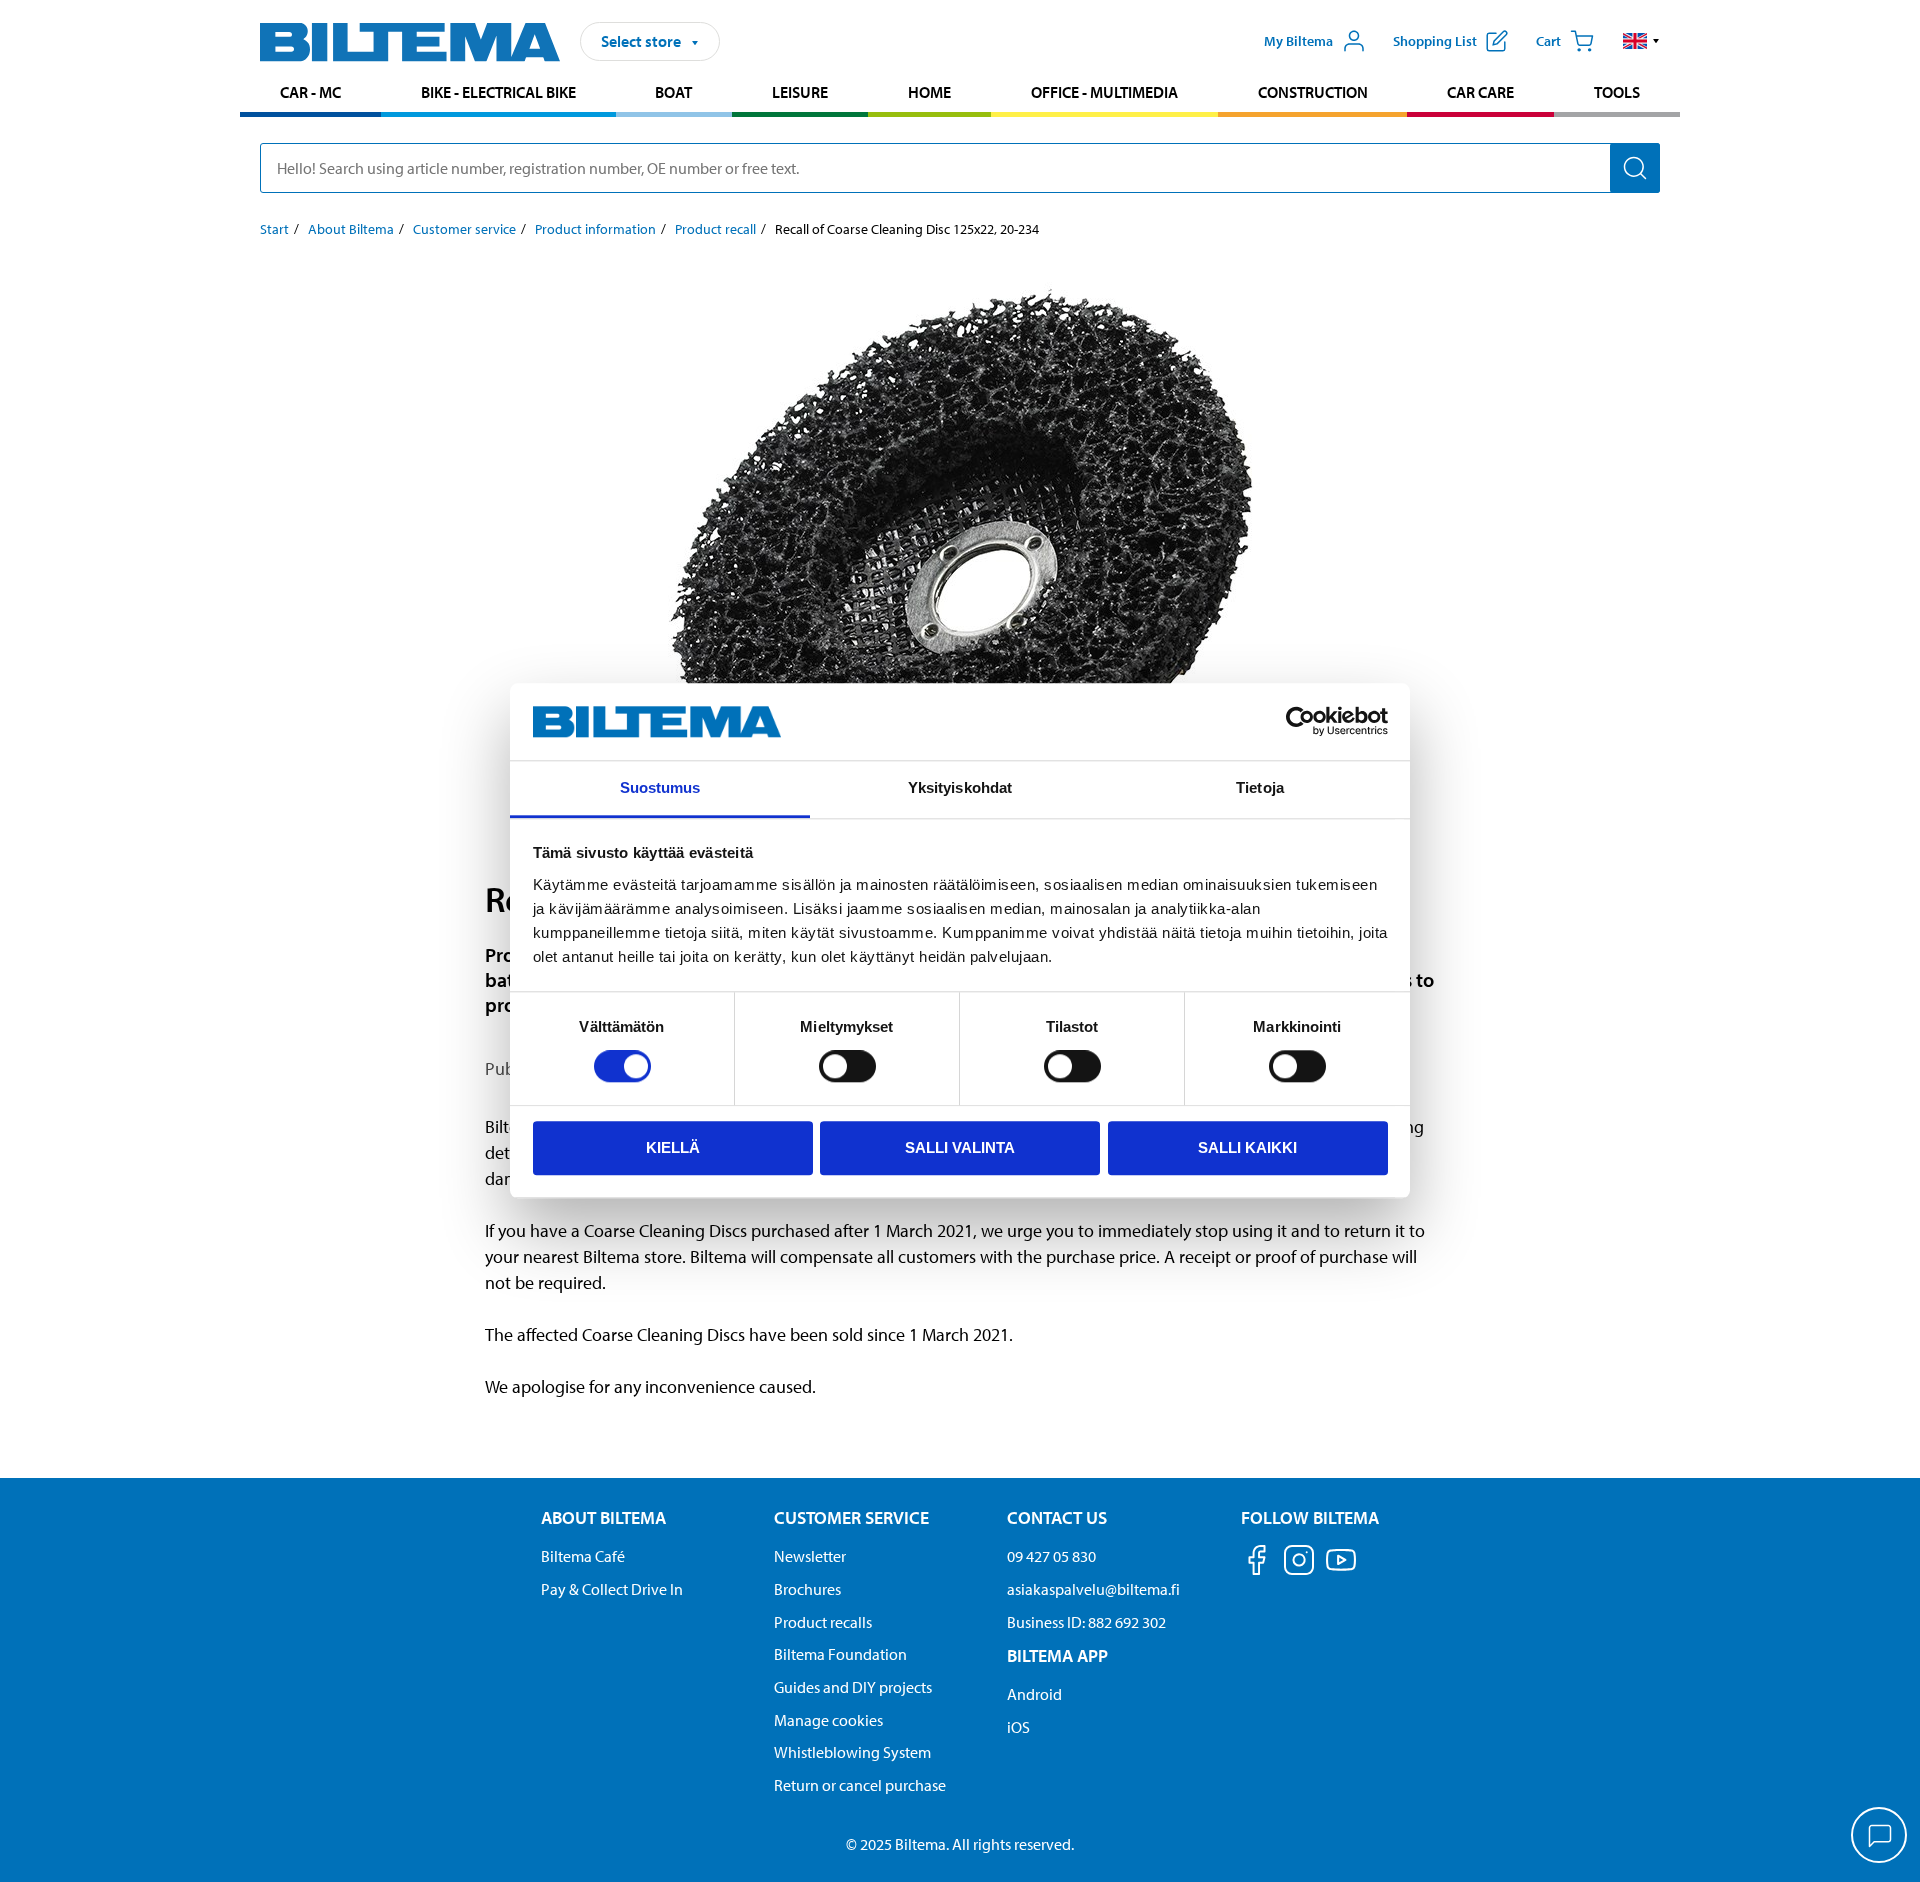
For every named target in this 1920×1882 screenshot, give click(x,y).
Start (274, 229)
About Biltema (351, 229)
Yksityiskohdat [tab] (960, 787)
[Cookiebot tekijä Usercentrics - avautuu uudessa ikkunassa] (1300, 722)
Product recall (715, 229)
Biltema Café (583, 1556)
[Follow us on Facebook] (1257, 1563)
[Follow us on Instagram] (1299, 1563)
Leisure (800, 92)
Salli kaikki (1247, 1147)
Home (929, 92)
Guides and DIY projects (853, 1687)
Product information (595, 229)
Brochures (807, 1589)
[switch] (847, 1066)
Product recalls (823, 1622)
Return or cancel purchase (860, 1785)
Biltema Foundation (840, 1654)
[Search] (1635, 168)
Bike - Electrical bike (498, 92)
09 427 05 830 (1051, 1556)
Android (1034, 1694)
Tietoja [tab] (1260, 787)
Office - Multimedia (1104, 92)
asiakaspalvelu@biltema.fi (1093, 1589)
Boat (673, 92)
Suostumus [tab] (660, 787)
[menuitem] (310, 94)
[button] (1641, 41)
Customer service (464, 229)
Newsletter (810, 1556)
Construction (1313, 92)
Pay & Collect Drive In (612, 1589)
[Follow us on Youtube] (1341, 1569)
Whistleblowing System (852, 1752)
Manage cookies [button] (828, 1720)
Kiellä (673, 1147)
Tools (1617, 92)
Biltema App (1057, 1655)
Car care (1480, 92)
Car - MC (310, 92)
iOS (1018, 1727)
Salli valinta (960, 1147)
